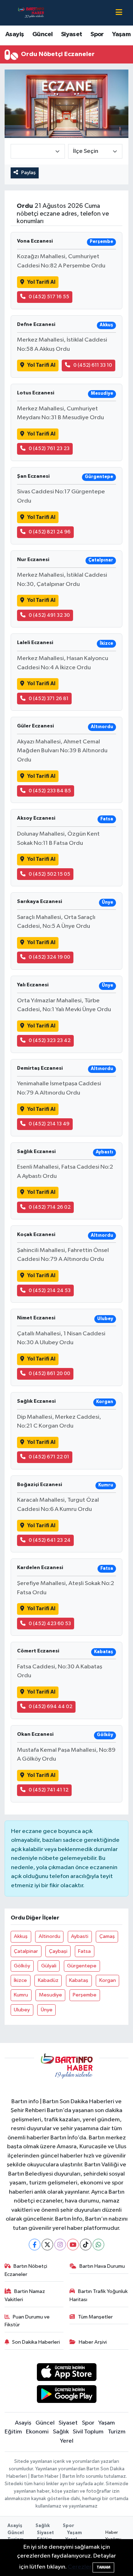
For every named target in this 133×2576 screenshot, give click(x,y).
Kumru (21, 1995)
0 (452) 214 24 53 (50, 1290)
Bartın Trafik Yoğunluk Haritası (99, 2295)
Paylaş (29, 173)
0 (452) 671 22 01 (49, 1457)
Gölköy (22, 1966)
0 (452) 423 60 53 (50, 1624)
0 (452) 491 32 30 (49, 615)
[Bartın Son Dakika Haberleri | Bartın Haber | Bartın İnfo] (31, 13)
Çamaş (107, 1936)
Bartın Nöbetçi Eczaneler (26, 2270)
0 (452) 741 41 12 (49, 1790)
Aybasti (80, 1936)
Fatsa (84, 1951)
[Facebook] (35, 2245)
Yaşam (121, 34)
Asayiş (15, 34)
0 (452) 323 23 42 (50, 1040)
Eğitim (13, 2432)
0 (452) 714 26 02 (50, 1207)
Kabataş (79, 1980)
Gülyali (49, 1966)
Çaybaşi (58, 1951)
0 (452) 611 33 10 (93, 365)
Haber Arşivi (93, 2342)
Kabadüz (48, 1980)
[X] (47, 2245)
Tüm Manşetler (95, 2317)
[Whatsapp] (98, 2245)
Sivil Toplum (88, 2432)
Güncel (42, 34)
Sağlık (61, 2432)
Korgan (108, 1980)
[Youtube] (73, 2245)
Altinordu (49, 1936)
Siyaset (72, 34)
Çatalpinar (26, 1951)
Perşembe (85, 1995)
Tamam (103, 2567)
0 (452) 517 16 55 (49, 297)
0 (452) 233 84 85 (50, 791)
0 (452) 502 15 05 (49, 874)
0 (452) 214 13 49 (49, 1124)
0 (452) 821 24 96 (50, 532)
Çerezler (80, 2567)
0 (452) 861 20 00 (49, 1373)
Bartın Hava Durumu (102, 2266)
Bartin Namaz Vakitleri (25, 2295)
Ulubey (22, 2010)
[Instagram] (60, 2245)
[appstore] (66, 2373)
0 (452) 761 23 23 (49, 448)
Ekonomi (37, 2432)
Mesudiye (51, 1995)
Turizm (117, 2432)
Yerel (67, 2441)
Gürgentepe (82, 1966)
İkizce (20, 1980)
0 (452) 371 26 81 (49, 699)
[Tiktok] (86, 2245)
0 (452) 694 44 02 (51, 1707)
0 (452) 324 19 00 (49, 957)
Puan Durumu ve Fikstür (27, 2321)
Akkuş (21, 1936)
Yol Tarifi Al (41, 282)
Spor (97, 34)
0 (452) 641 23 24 (50, 1540)
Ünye (47, 2010)
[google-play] (66, 2396)
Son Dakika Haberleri (36, 2342)
